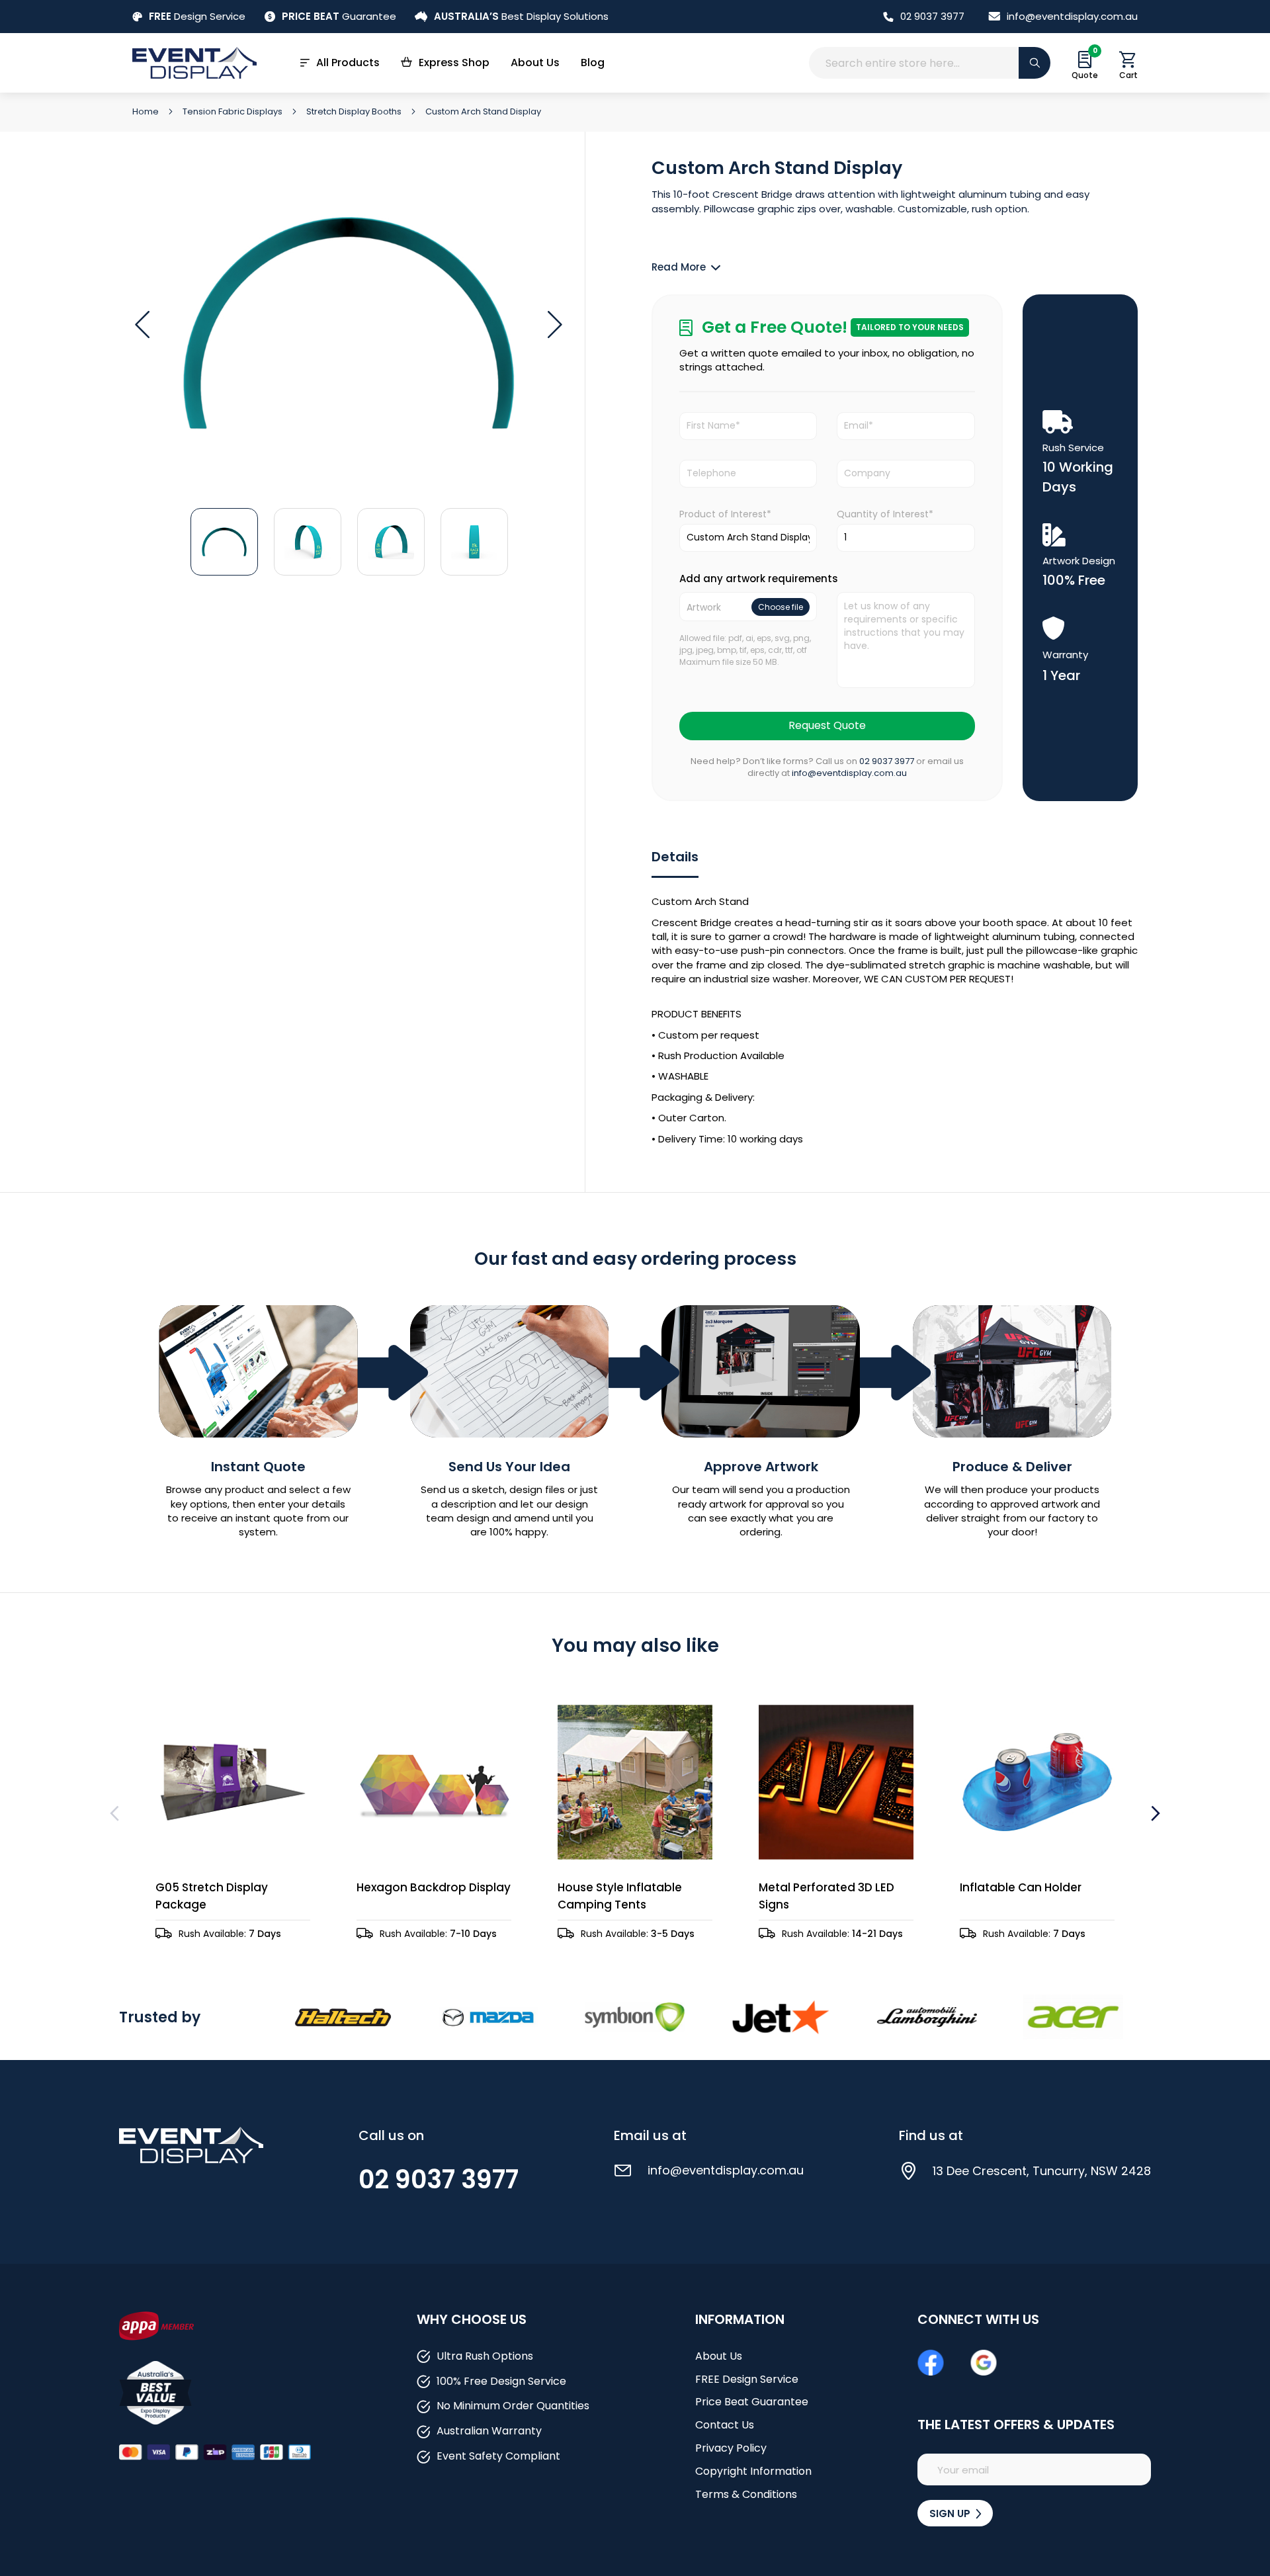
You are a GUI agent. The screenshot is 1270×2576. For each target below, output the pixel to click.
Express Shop (454, 63)
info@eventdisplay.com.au (1072, 16)
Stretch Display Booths (355, 111)
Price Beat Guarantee (752, 2402)
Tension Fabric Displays (233, 111)
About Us (535, 63)
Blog (593, 63)
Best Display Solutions (521, 16)
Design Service (197, 16)
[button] (142, 325)
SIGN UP (951, 2513)
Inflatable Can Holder (1021, 1887)
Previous (116, 1813)
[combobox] (930, 63)
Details (675, 857)
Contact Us (725, 2425)
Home (147, 111)
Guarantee (339, 16)
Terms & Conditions (746, 2494)
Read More (679, 267)
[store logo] (194, 63)
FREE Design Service (747, 2379)
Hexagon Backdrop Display (434, 1887)
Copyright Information (753, 2471)
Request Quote (827, 725)
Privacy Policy (731, 2448)
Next (1154, 1813)
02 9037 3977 (932, 16)
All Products (348, 63)
